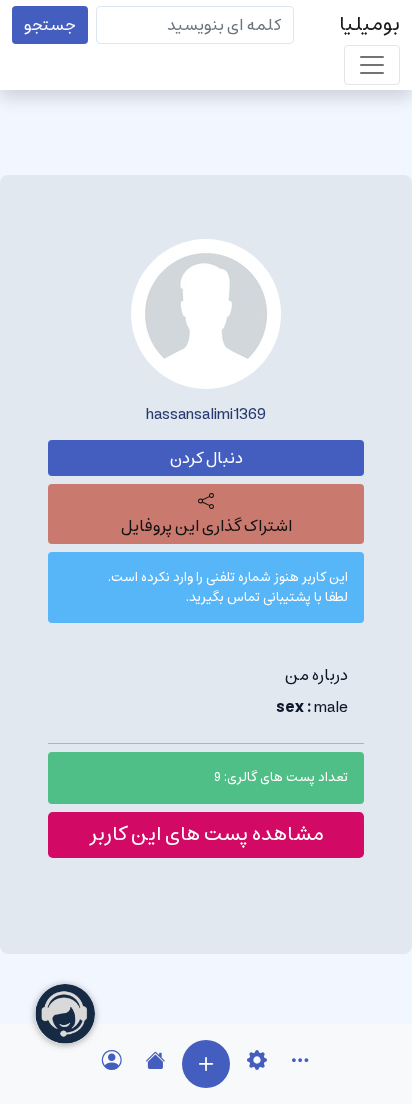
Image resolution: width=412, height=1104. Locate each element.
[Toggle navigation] (372, 65)
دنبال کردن (206, 458)
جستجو (50, 25)
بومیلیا (369, 24)
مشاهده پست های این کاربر (206, 834)
